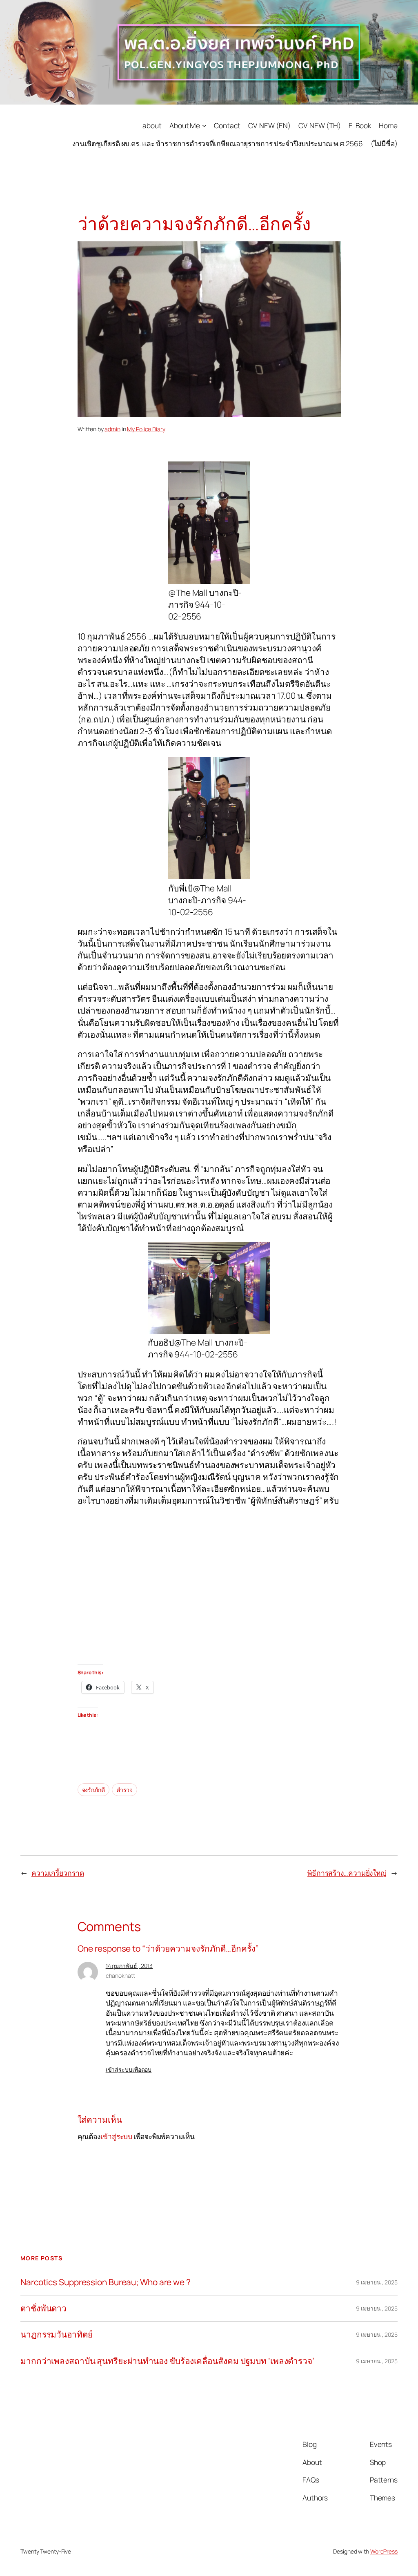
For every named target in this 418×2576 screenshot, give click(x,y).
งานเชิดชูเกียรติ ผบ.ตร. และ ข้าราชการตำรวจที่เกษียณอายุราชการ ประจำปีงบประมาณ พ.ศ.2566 (218, 143)
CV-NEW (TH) (320, 125)
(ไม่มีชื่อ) (384, 143)
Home (388, 125)
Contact (227, 125)
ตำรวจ (125, 1790)
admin (112, 429)
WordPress (384, 2551)
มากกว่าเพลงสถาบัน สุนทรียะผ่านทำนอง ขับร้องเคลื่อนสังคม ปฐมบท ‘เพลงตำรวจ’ (167, 2361)
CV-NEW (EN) (269, 125)
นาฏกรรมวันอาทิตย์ (57, 2334)
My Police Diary (146, 429)
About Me (185, 125)
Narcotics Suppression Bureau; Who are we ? (106, 2282)
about (152, 125)
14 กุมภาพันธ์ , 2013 (129, 1966)
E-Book (360, 125)
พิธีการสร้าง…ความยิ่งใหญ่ (347, 1873)
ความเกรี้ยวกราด (58, 1873)
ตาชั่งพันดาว (43, 2308)
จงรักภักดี (93, 1790)
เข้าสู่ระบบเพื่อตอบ (129, 2069)
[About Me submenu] (204, 125)
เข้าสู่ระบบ (116, 2136)
